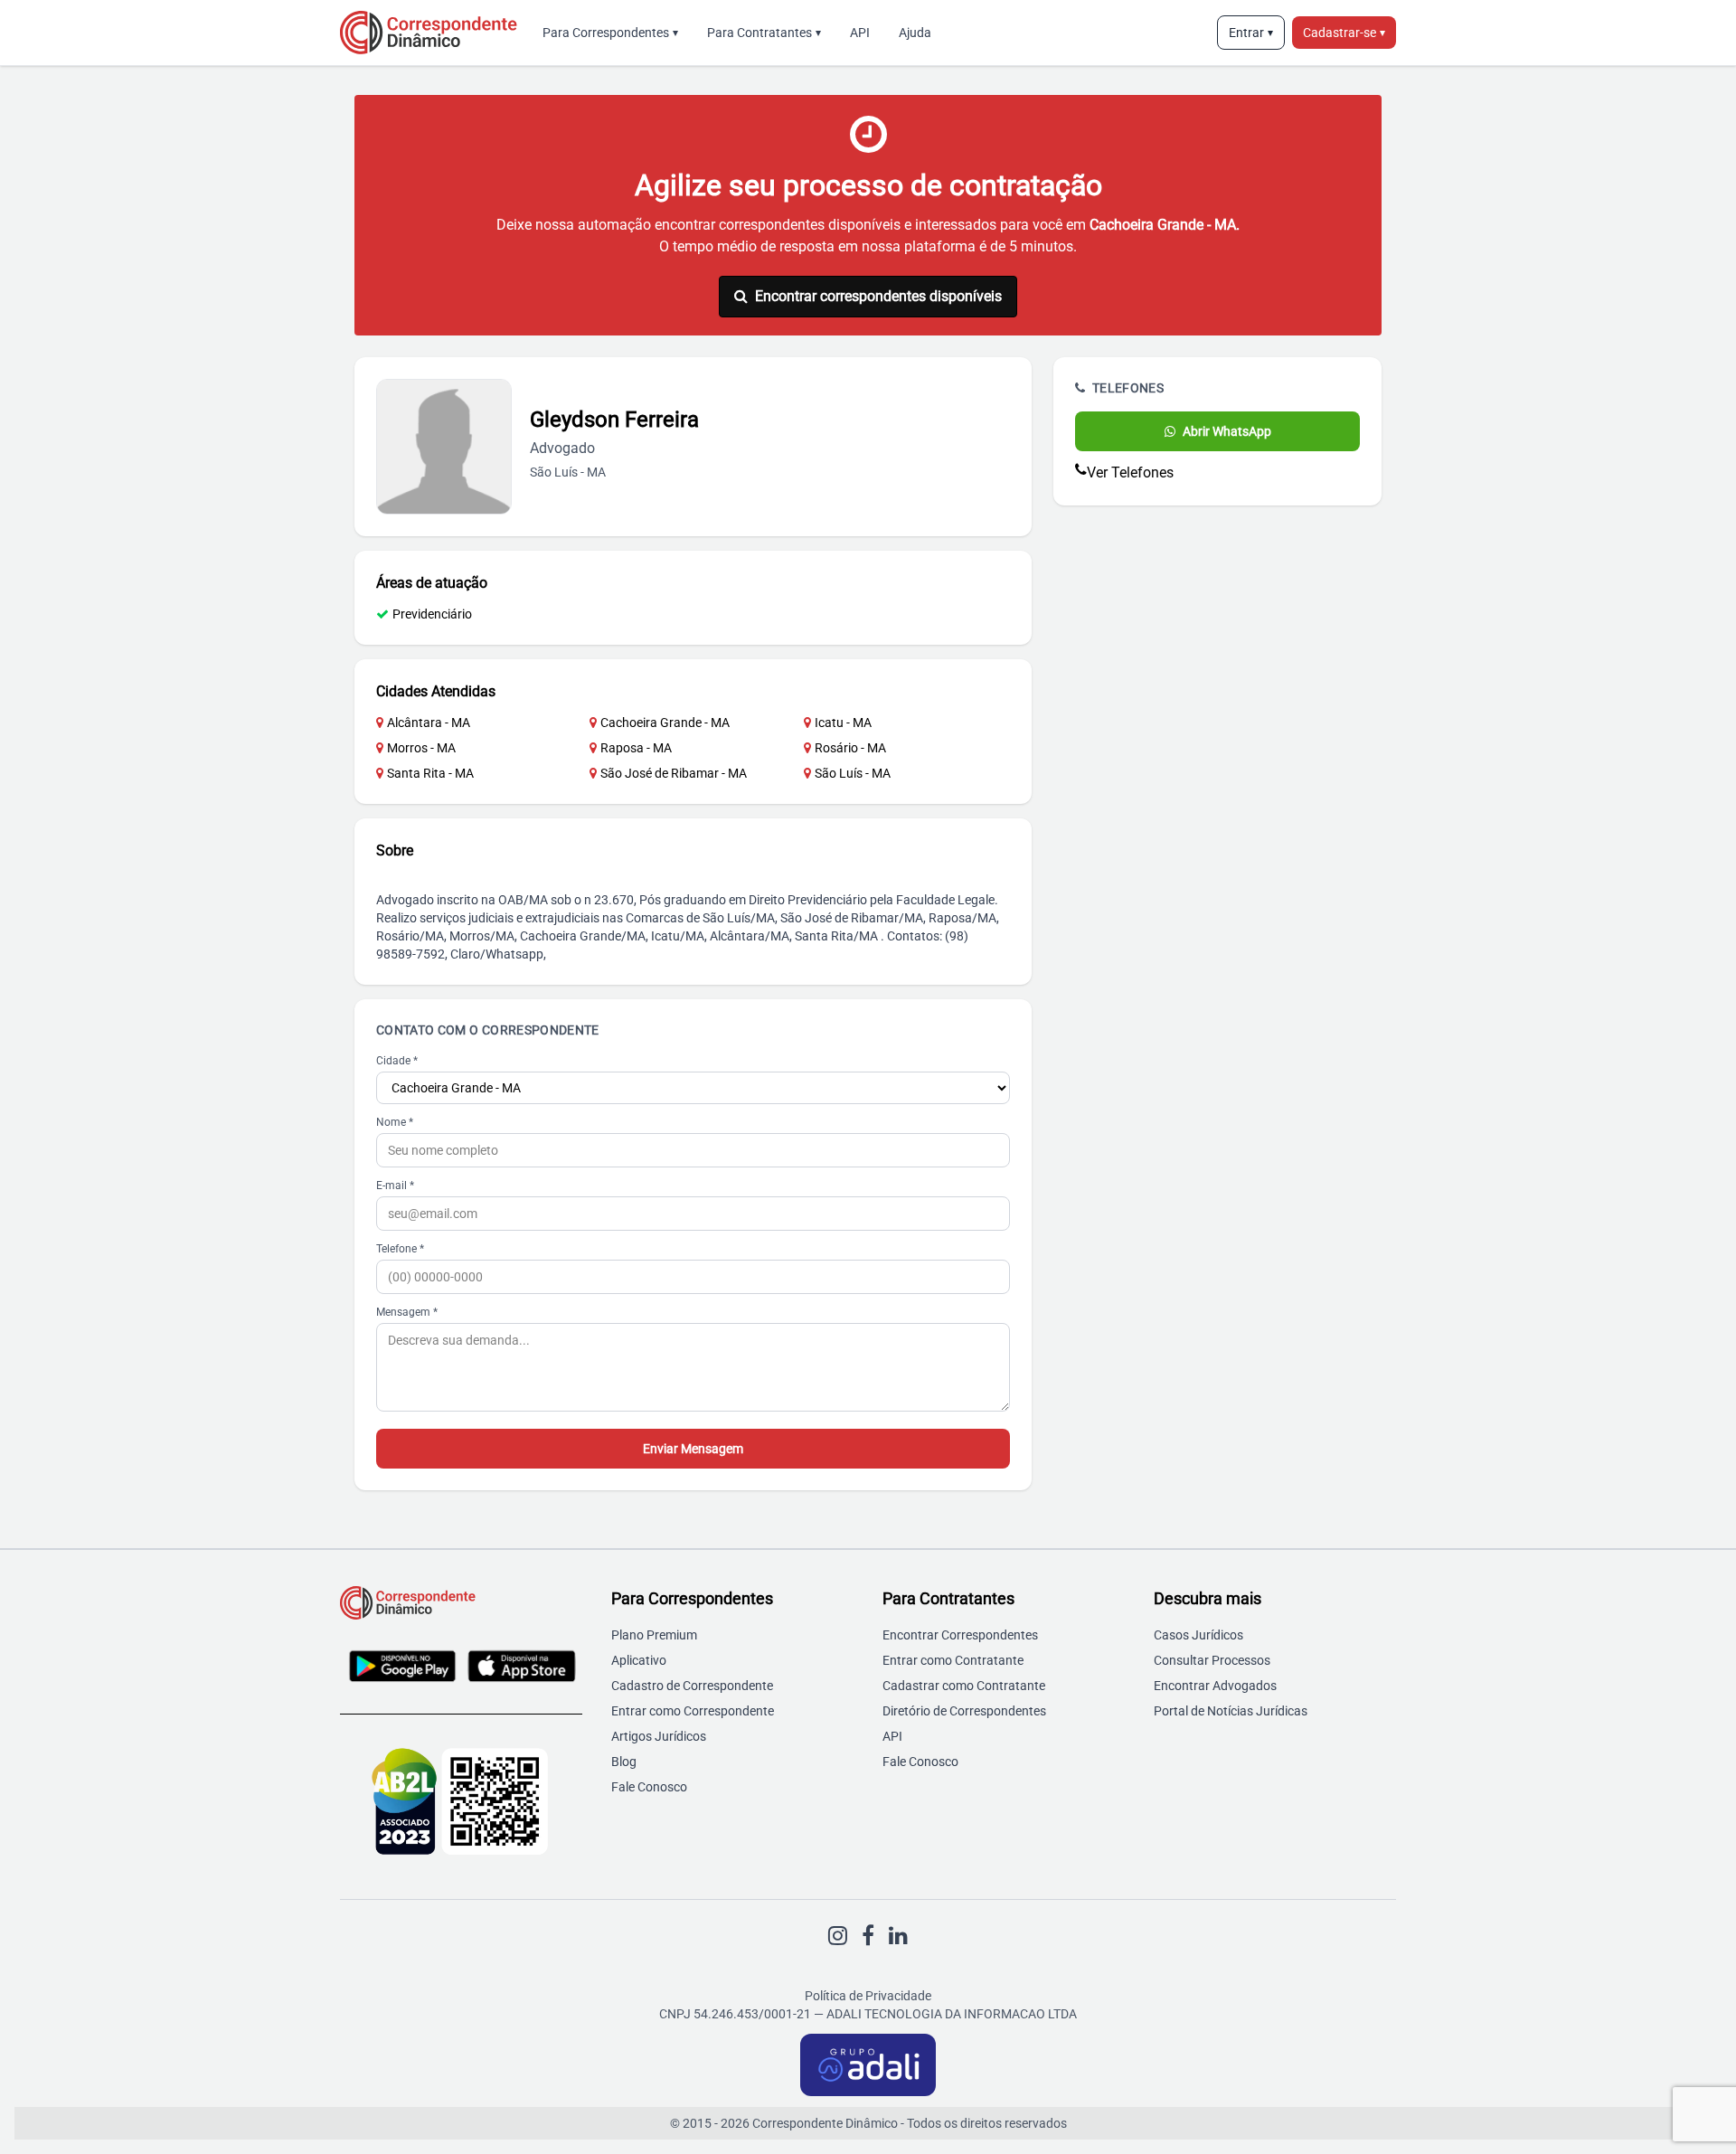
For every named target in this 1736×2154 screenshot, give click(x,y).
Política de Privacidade (868, 1996)
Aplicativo (639, 1660)
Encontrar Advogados (1215, 1686)
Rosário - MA (850, 748)
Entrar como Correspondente (693, 1711)
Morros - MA (421, 748)
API (860, 33)
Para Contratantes (764, 33)
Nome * (395, 1122)
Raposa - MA (636, 748)
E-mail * (395, 1186)
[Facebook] (868, 1936)
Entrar (1251, 33)
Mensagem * (407, 1312)
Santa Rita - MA (430, 773)
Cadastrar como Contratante (964, 1686)
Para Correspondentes (610, 33)
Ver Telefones (1130, 472)
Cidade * (397, 1061)
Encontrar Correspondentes (960, 1635)
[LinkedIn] (898, 1936)
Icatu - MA (843, 723)
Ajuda (915, 33)
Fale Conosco (649, 1787)
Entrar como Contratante (953, 1660)
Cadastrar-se (1344, 33)
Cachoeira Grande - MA (665, 723)
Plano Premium (654, 1635)
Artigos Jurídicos (659, 1736)
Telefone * (400, 1249)
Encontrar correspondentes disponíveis (878, 296)
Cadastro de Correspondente (692, 1686)
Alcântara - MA (429, 723)
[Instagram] (838, 1936)
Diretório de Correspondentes (964, 1711)
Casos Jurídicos (1198, 1635)
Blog (624, 1762)
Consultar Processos (1212, 1660)
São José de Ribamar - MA (674, 773)
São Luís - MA (853, 773)
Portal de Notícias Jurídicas (1231, 1711)
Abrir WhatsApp (1227, 431)
